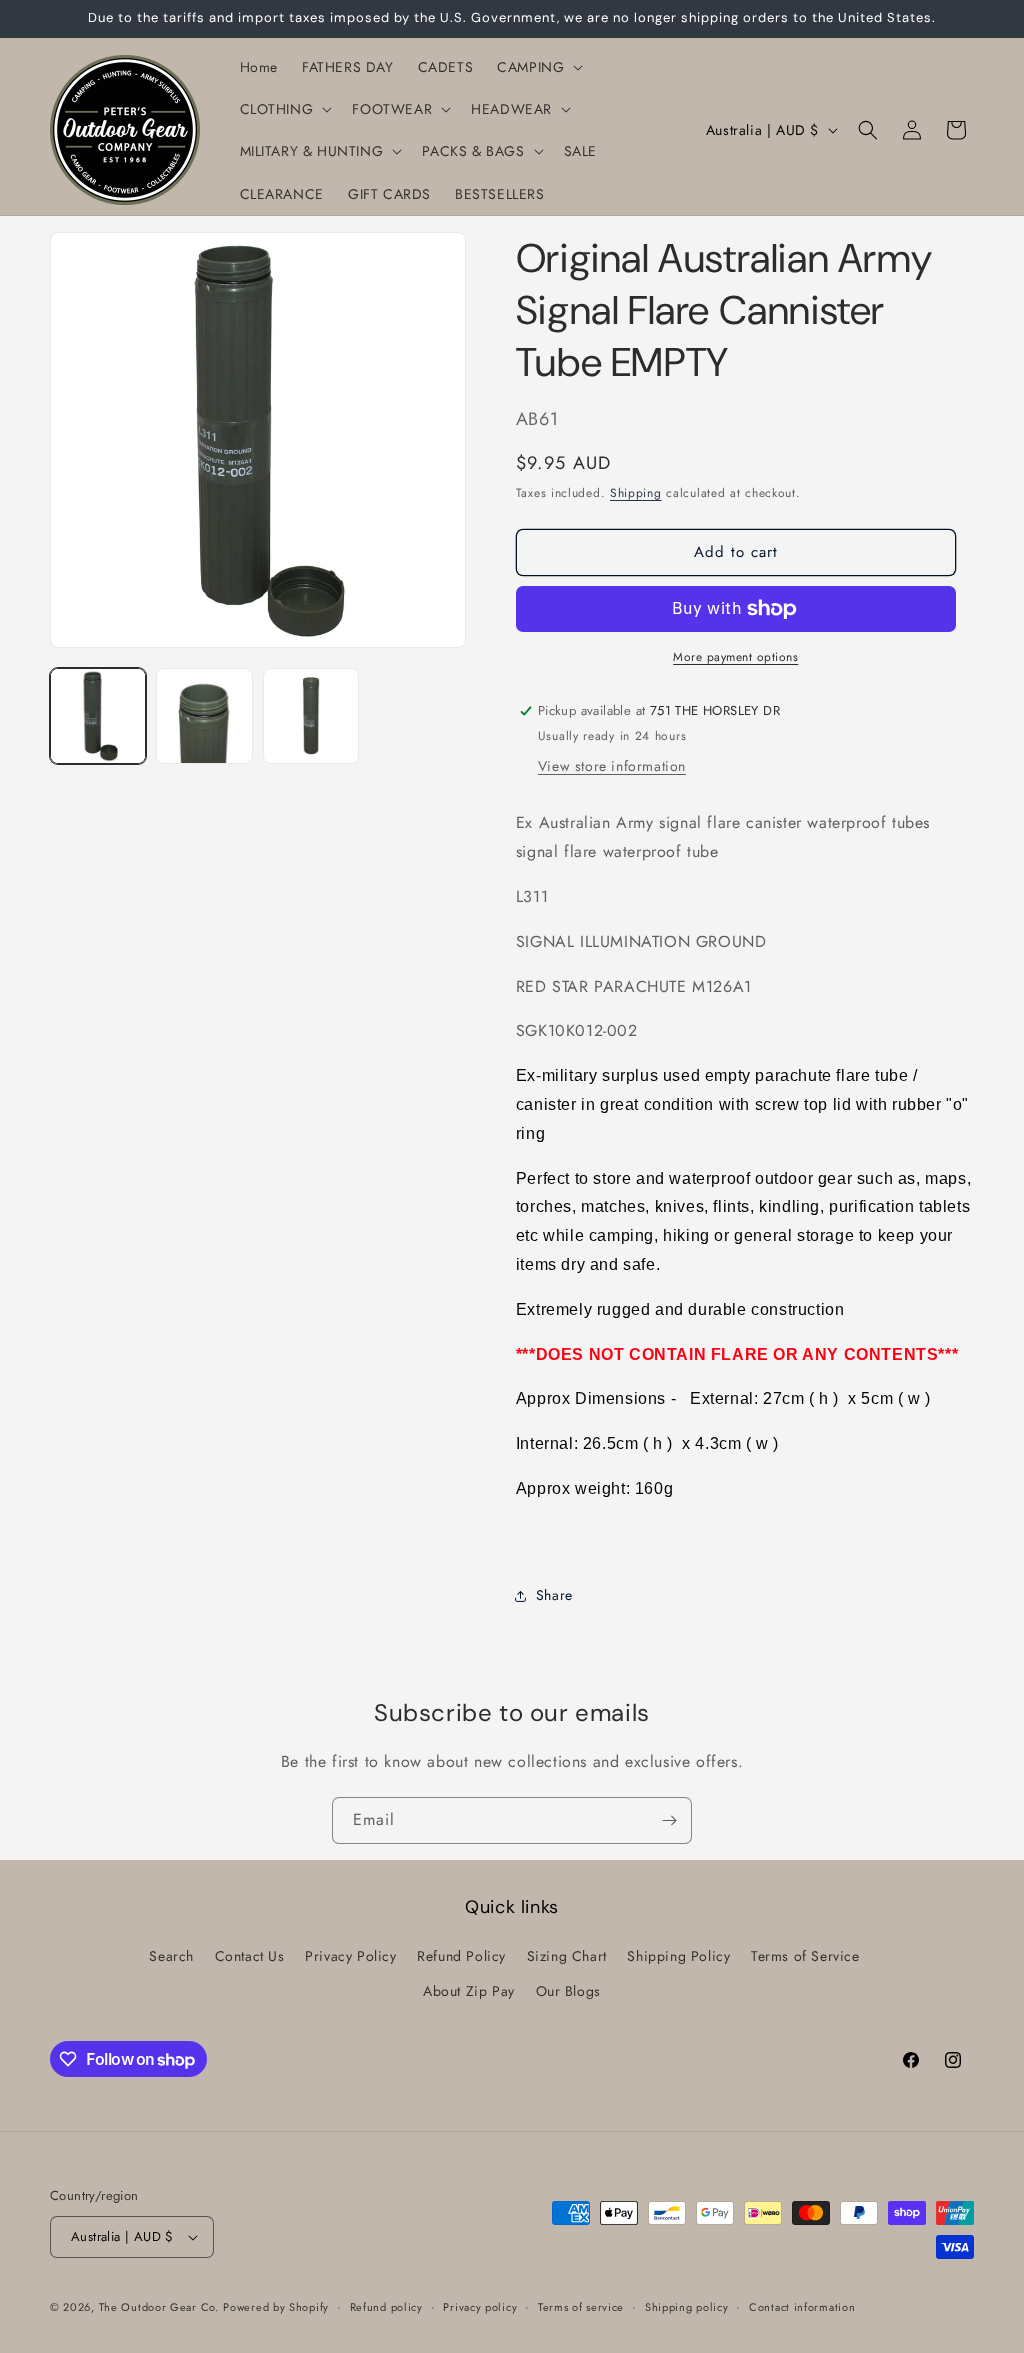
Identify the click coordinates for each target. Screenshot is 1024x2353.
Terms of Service (805, 1956)
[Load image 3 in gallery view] (311, 716)
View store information (612, 766)
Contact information (802, 2307)
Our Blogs (568, 1991)
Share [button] (554, 1595)
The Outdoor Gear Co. (159, 2307)
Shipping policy (687, 2307)
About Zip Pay (469, 1991)
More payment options (735, 657)
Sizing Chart (567, 1956)
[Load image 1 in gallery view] (98, 716)
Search (171, 1956)
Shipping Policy (678, 1956)
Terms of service (581, 2307)
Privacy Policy (350, 1956)
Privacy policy (480, 2307)
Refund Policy (461, 1956)
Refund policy (386, 2307)
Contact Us (250, 1956)
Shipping (636, 493)
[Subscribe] (669, 1820)
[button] (538, 67)
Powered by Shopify (276, 2307)
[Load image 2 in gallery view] (204, 716)
